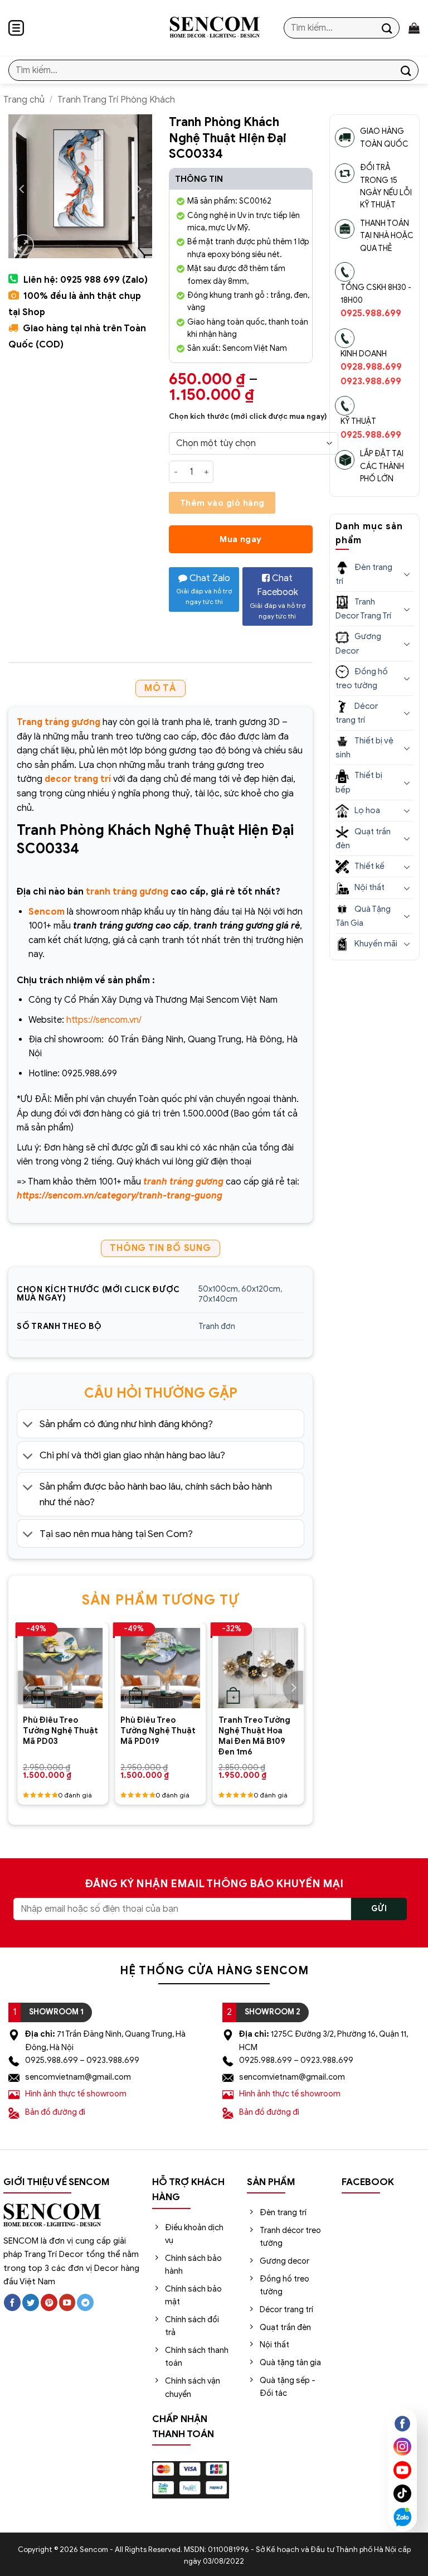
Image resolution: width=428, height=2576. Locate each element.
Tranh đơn (217, 1326)
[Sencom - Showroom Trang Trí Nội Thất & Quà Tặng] (214, 28)
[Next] (293, 1688)
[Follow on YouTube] (67, 2302)
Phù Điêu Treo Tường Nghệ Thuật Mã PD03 (60, 1730)
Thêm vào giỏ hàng (222, 503)
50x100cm (218, 1289)
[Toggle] (28, 1425)
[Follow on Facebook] (12, 2302)
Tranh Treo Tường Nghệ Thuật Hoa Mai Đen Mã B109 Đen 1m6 (254, 1736)
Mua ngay (241, 539)
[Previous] (28, 1688)
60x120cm (261, 1289)
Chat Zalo (204, 589)
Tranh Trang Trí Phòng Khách (116, 100)
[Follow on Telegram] (85, 2302)
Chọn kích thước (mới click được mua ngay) (248, 417)
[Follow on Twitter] (31, 2302)
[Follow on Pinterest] (49, 2302)
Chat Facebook (278, 596)
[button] (16, 28)
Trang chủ (24, 100)
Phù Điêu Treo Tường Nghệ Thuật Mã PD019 (158, 1730)
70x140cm (218, 1299)
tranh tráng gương (127, 892)
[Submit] (387, 28)
